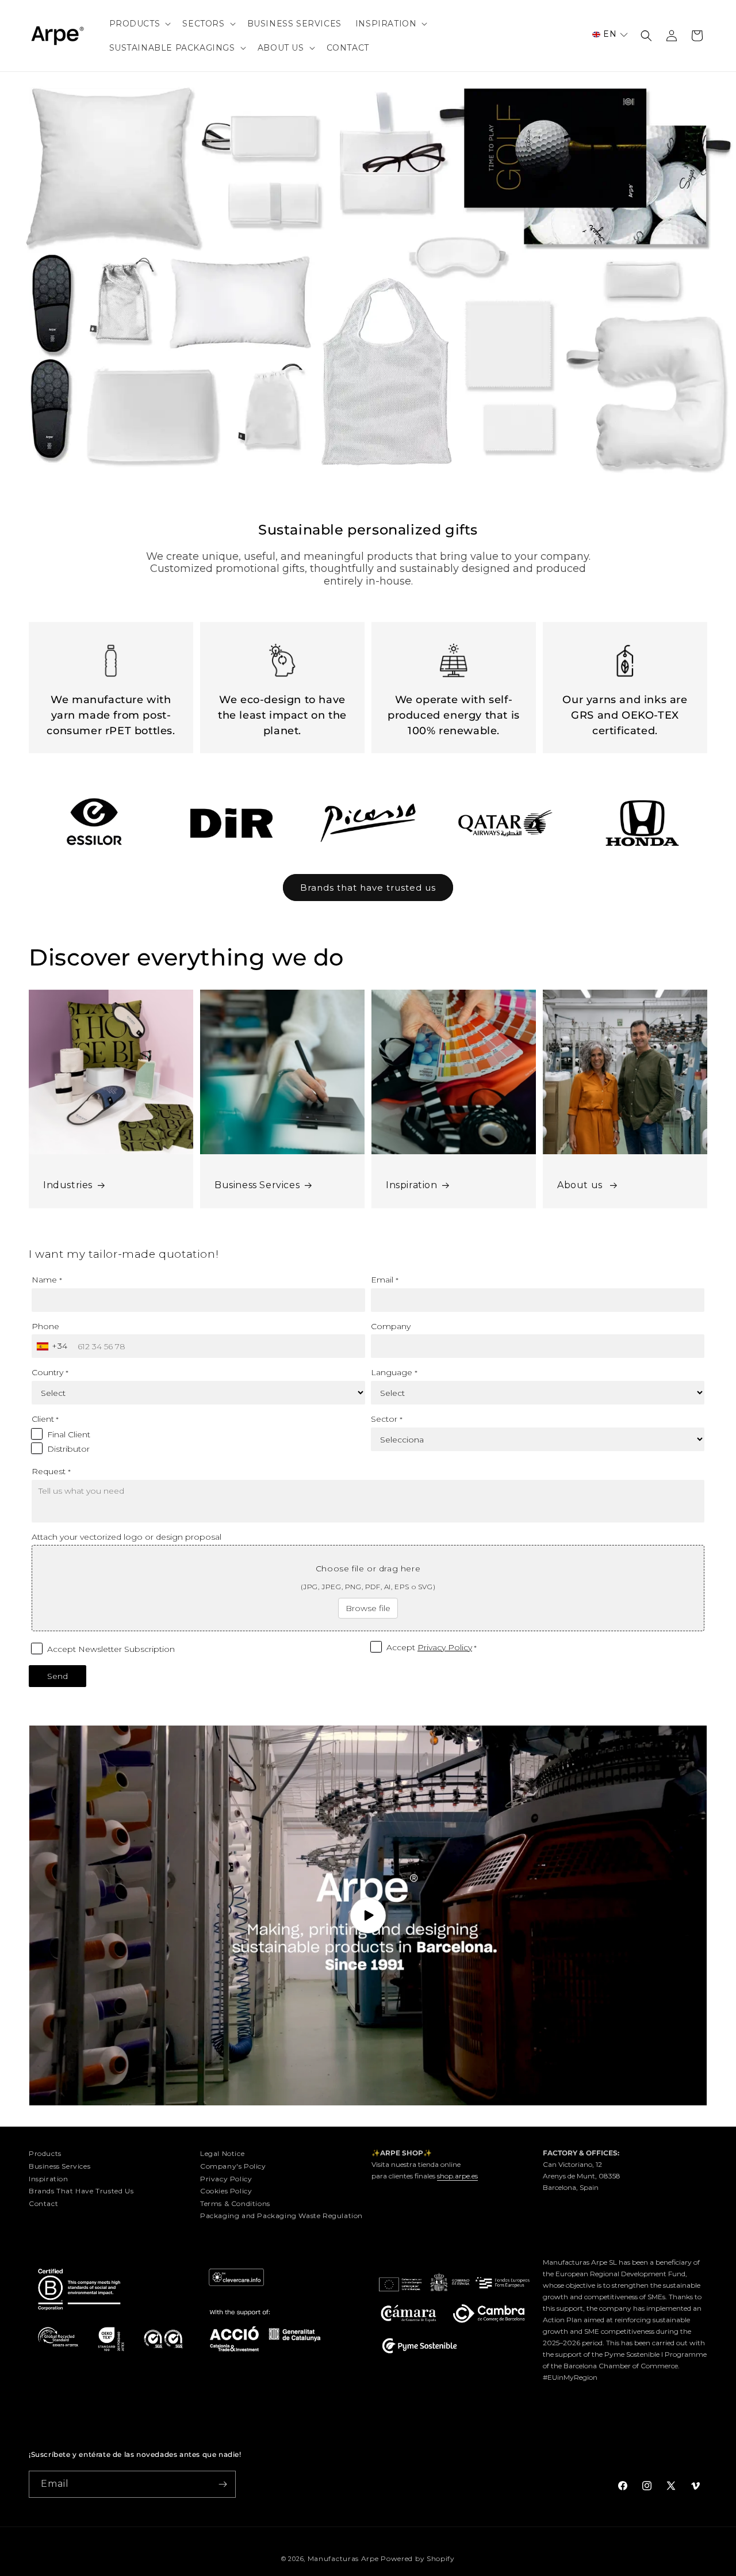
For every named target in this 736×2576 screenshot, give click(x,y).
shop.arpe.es (457, 2176)
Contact (43, 2203)
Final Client (69, 1434)
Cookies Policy (226, 2191)
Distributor (68, 1449)
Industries (68, 1185)
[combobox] (53, 1346)
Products (45, 2153)
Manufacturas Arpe (343, 2558)
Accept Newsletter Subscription (111, 1649)
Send (57, 1676)
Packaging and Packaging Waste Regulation (281, 2216)
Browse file (368, 1608)
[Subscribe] (223, 2484)
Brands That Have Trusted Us (81, 2191)
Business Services (257, 1185)
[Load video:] (368, 1916)
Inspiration (412, 1185)
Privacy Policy (445, 1647)
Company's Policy (233, 2166)
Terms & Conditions (235, 2203)
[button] (139, 24)
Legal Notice (222, 2153)
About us (581, 1185)
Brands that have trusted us (368, 888)
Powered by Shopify (418, 2558)
